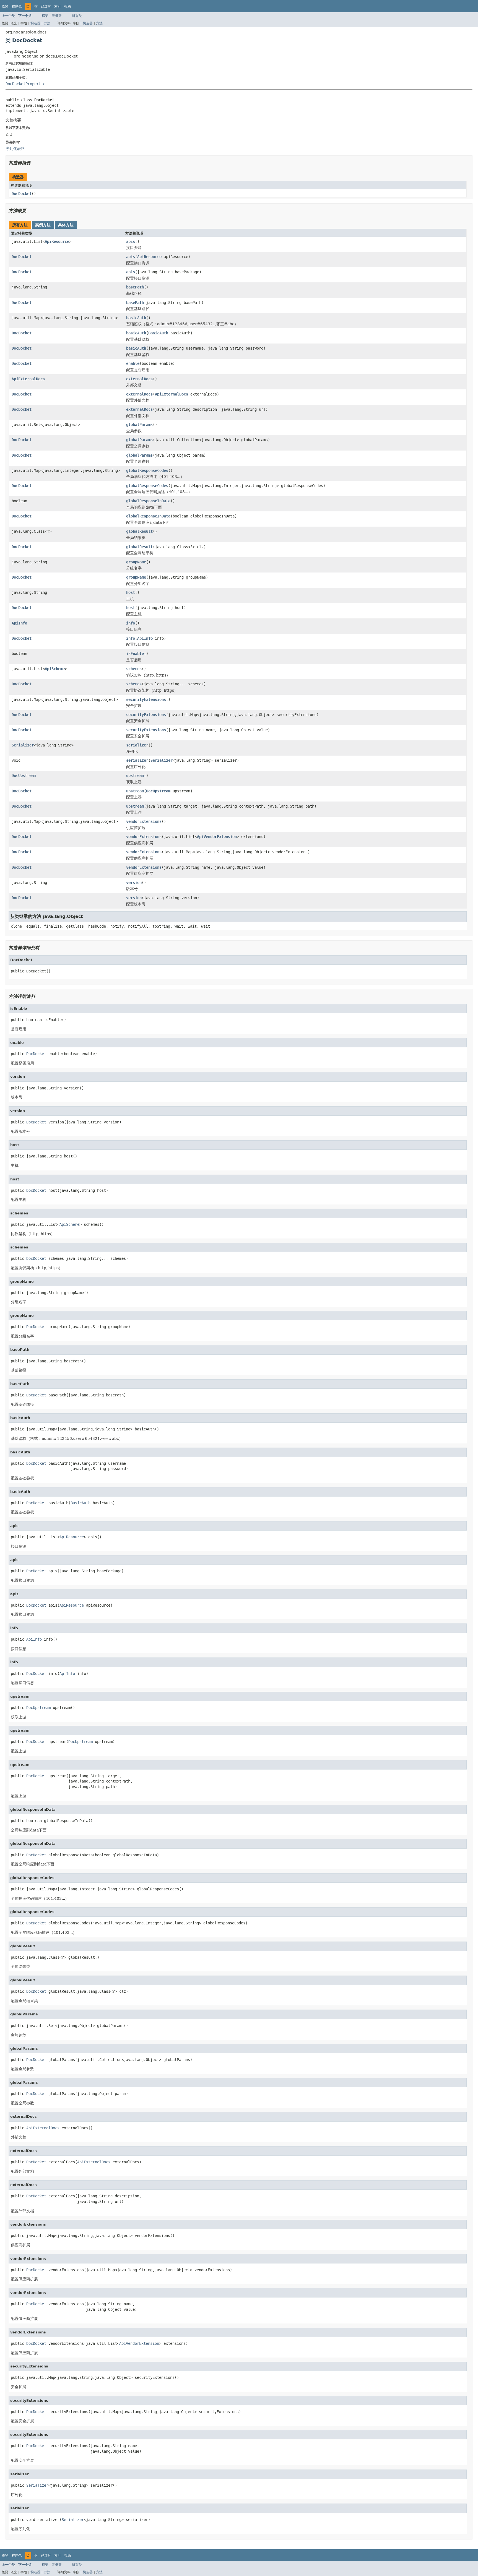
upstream (135, 776)
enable (133, 363)
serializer (137, 745)
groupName (136, 562)
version (134, 883)
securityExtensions (146, 699)
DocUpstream (24, 776)
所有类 (77, 16)
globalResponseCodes (147, 470)
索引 (58, 6)
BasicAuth (158, 333)
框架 (45, 16)
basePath (135, 287)
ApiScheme (55, 669)
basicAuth (136, 318)
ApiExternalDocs (28, 379)
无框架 (57, 16)
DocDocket (22, 194)
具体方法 (66, 225)
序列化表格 (15, 149)
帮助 (67, 6)
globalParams (139, 425)
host (131, 592)
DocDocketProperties (27, 84)
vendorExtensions (144, 821)
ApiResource (57, 241)
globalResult (139, 531)
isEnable (135, 654)
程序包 (17, 6)
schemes (134, 669)
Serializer (23, 745)
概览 (5, 6)
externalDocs (139, 379)
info (131, 623)
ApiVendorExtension (217, 837)
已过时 (46, 6)
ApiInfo (19, 623)
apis (131, 241)
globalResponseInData (148, 501)
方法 (47, 23)
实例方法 (43, 225)
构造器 (35, 23)
